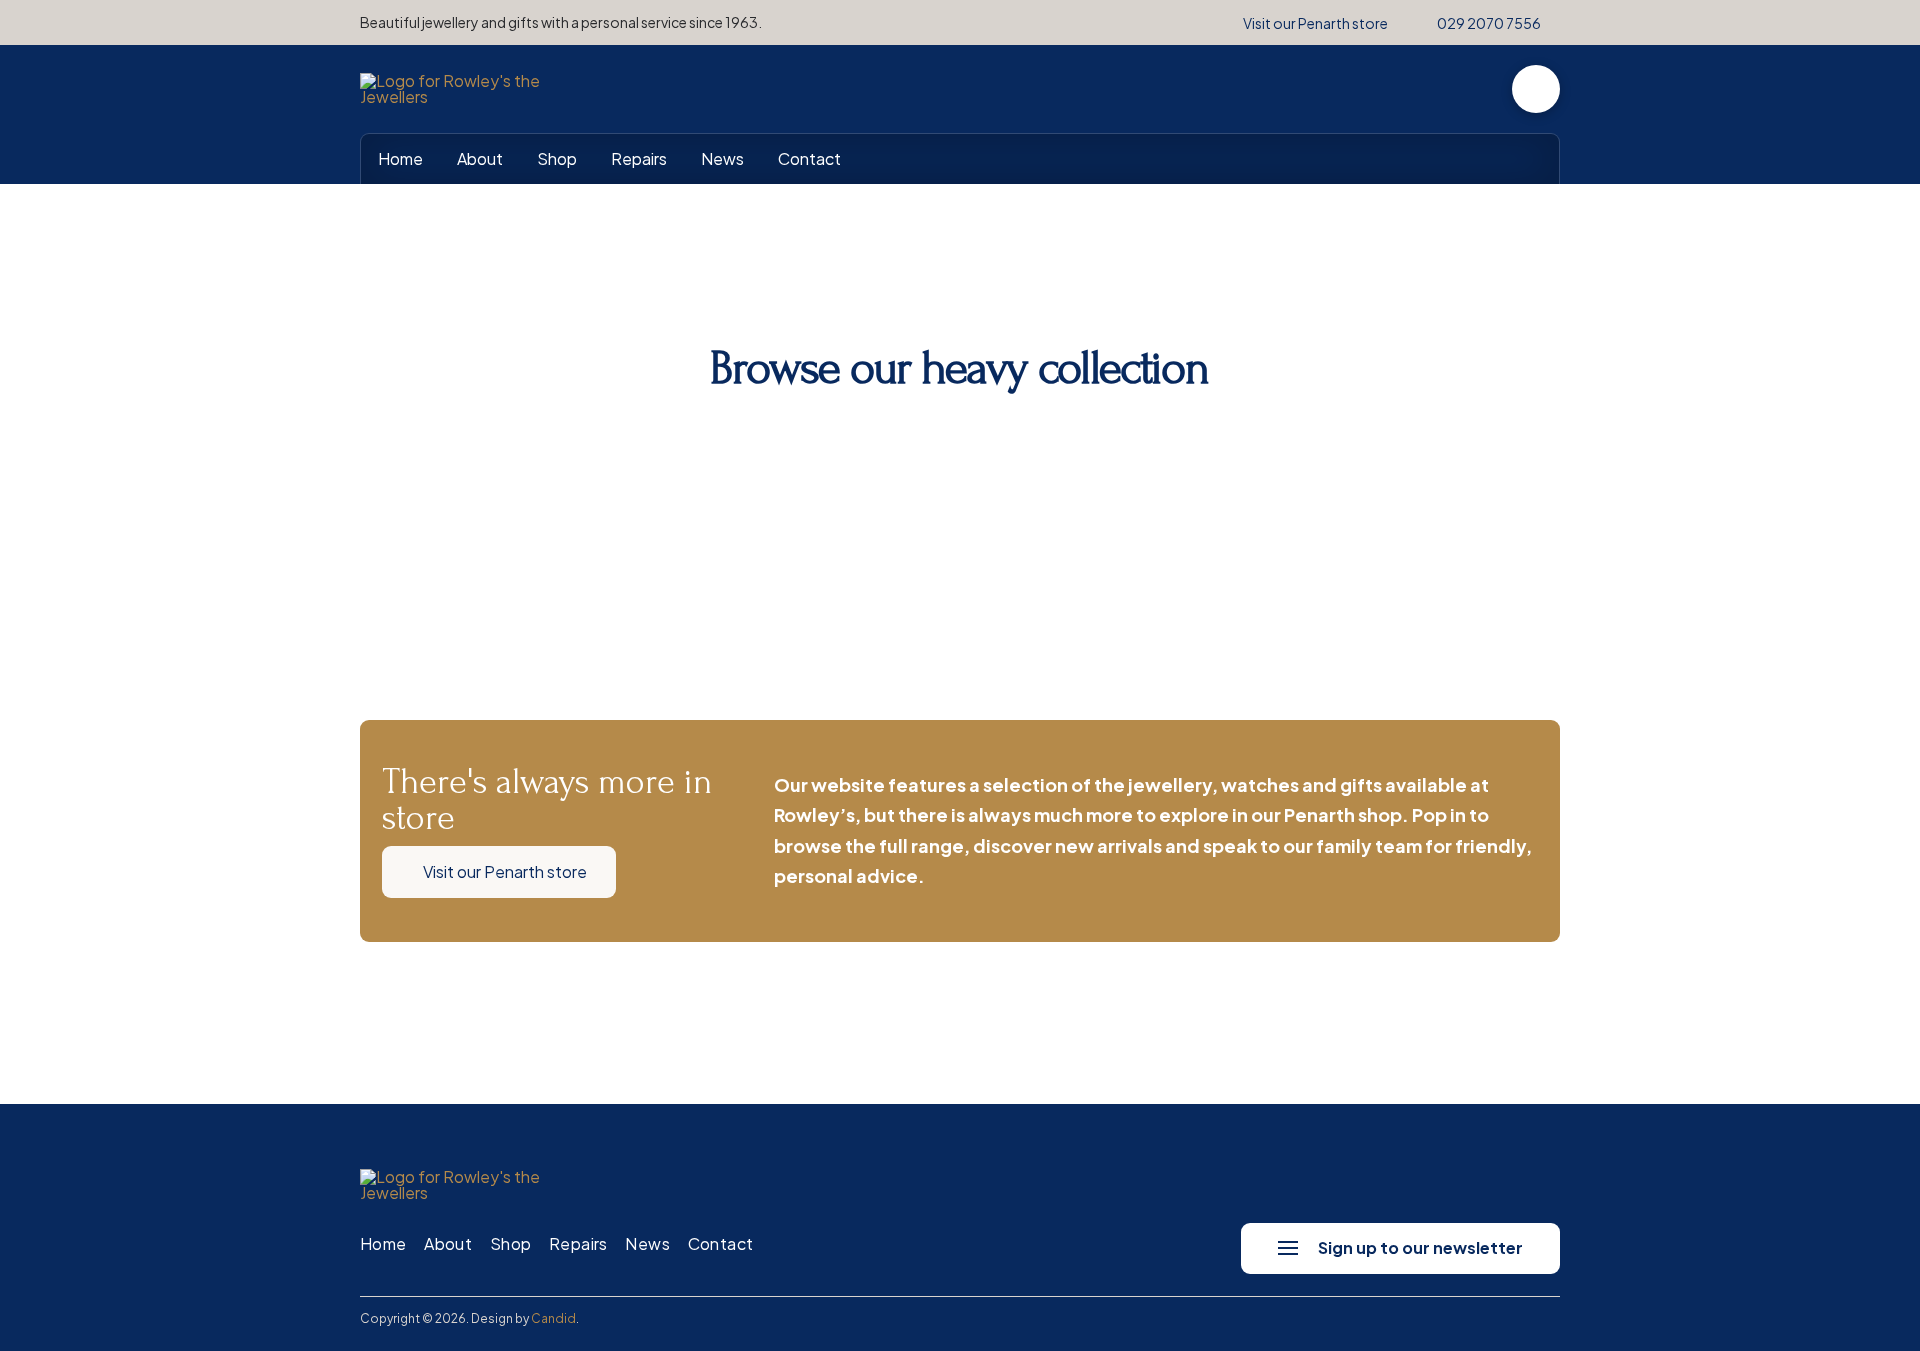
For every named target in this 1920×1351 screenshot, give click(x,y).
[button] (1536, 89)
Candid (553, 1318)
